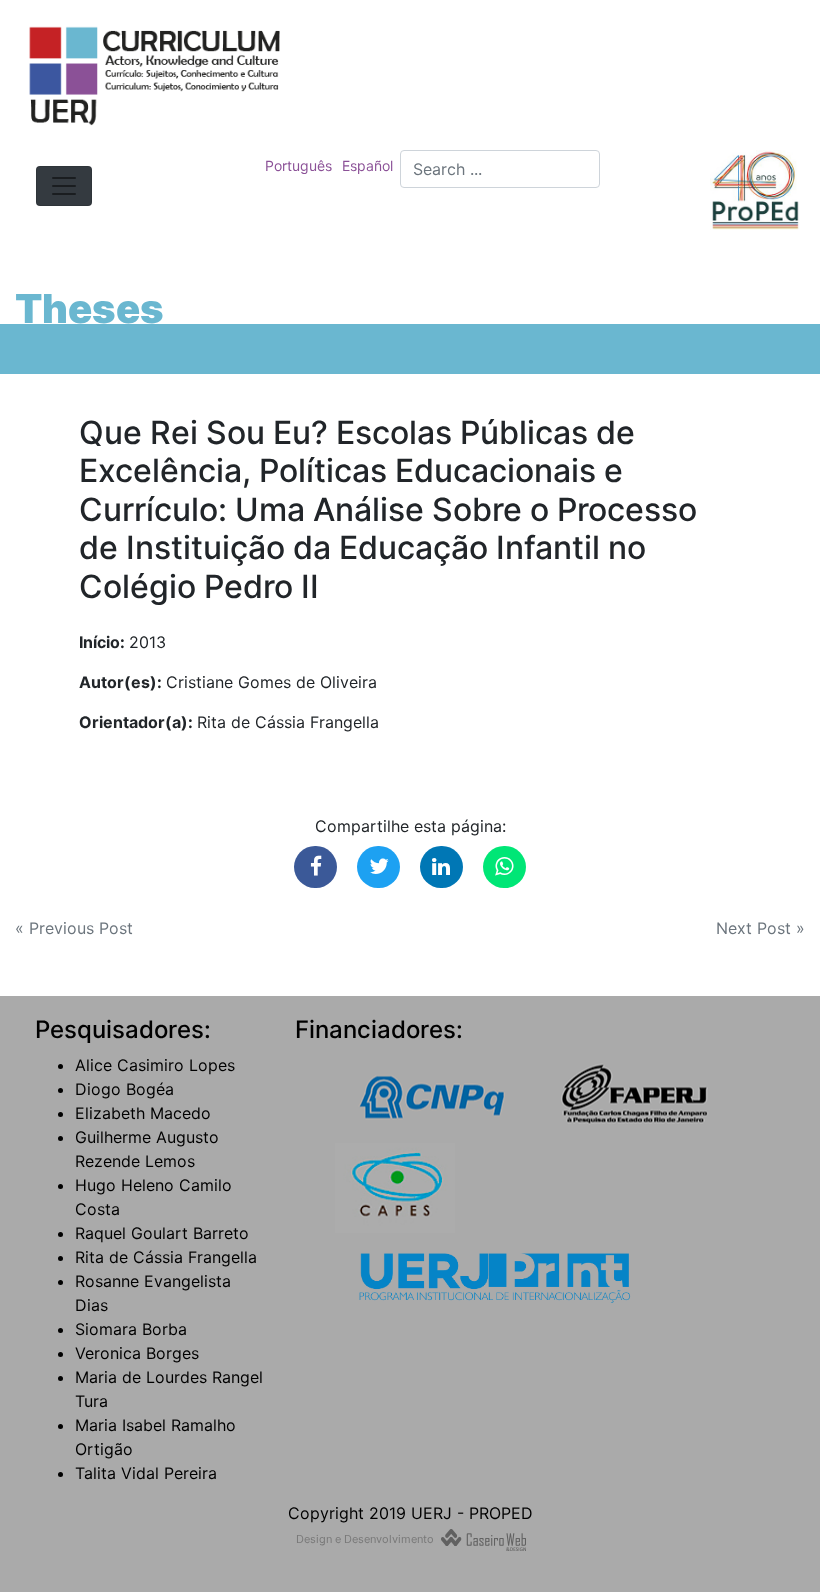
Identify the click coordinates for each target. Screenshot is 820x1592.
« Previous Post (74, 928)
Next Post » (760, 928)
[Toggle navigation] (64, 186)
